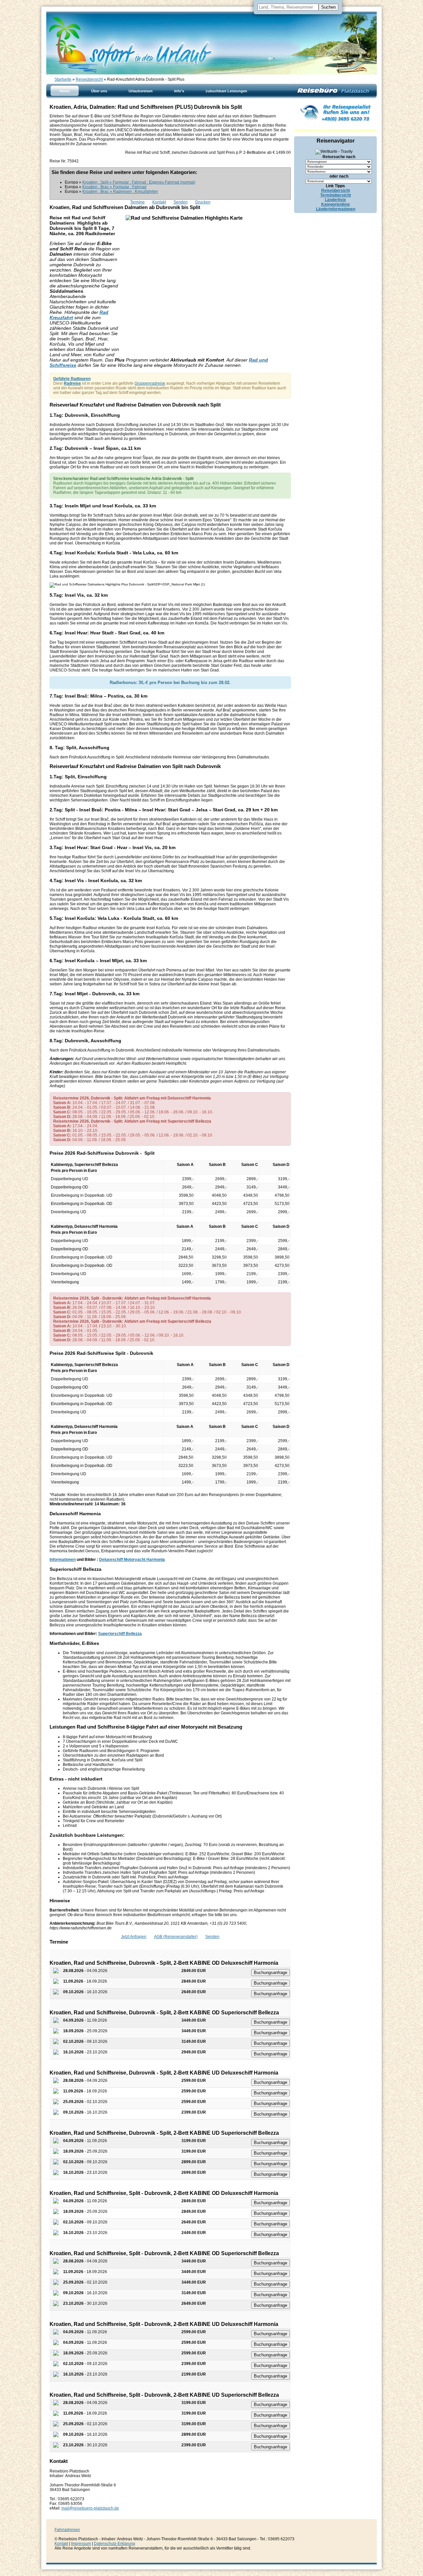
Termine (137, 202)
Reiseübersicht (89, 79)
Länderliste (335, 200)
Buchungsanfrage (270, 1973)
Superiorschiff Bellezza (120, 1634)
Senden (181, 202)
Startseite (63, 79)
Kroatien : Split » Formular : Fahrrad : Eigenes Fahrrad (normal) (139, 182)
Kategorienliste (336, 204)
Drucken (203, 202)
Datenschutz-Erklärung (115, 2544)
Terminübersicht (336, 195)
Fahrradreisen (67, 2530)
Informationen (63, 1560)
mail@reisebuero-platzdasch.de (90, 2508)
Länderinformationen (336, 209)
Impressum (81, 2544)
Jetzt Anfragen (134, 1937)
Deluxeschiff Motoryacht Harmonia (132, 1560)
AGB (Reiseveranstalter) (176, 1937)
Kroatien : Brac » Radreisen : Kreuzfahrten (120, 192)
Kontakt (159, 202)
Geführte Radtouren (72, 379)
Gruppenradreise (150, 383)
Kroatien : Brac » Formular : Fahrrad (114, 187)
